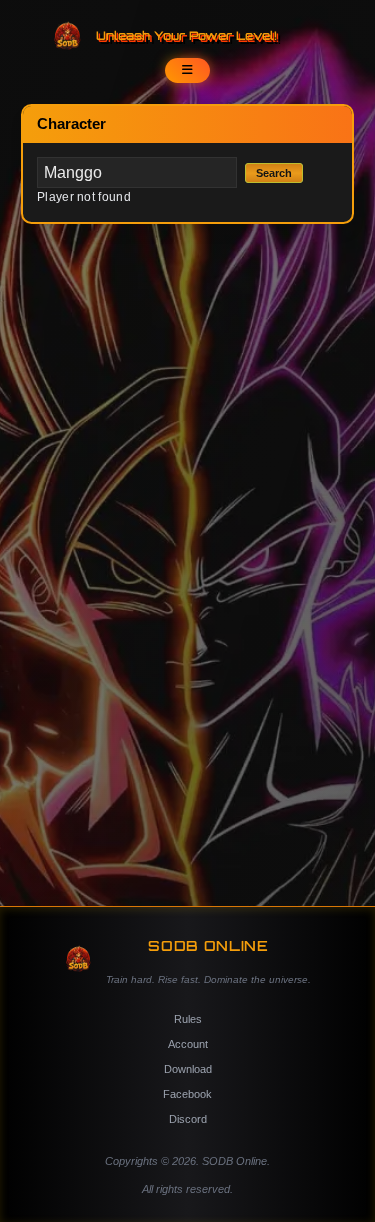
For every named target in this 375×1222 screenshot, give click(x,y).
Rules (188, 1019)
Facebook (187, 1094)
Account (188, 1044)
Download (188, 1069)
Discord (188, 1119)
